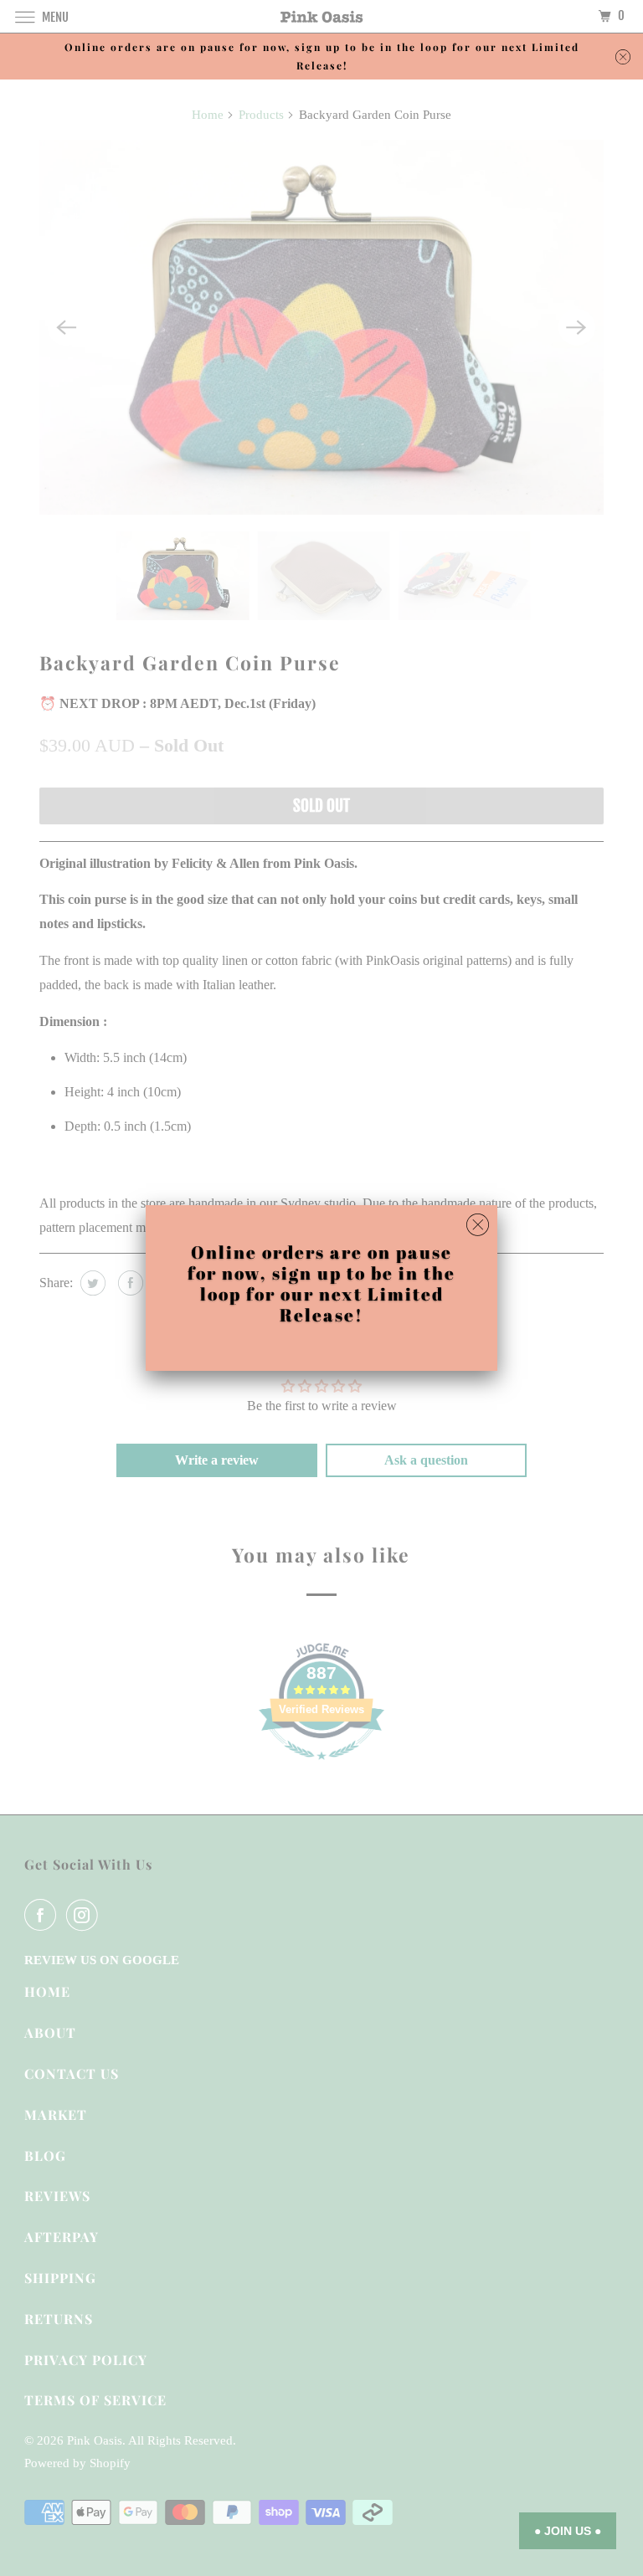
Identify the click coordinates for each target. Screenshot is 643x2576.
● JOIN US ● (568, 2531)
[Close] (478, 1225)
